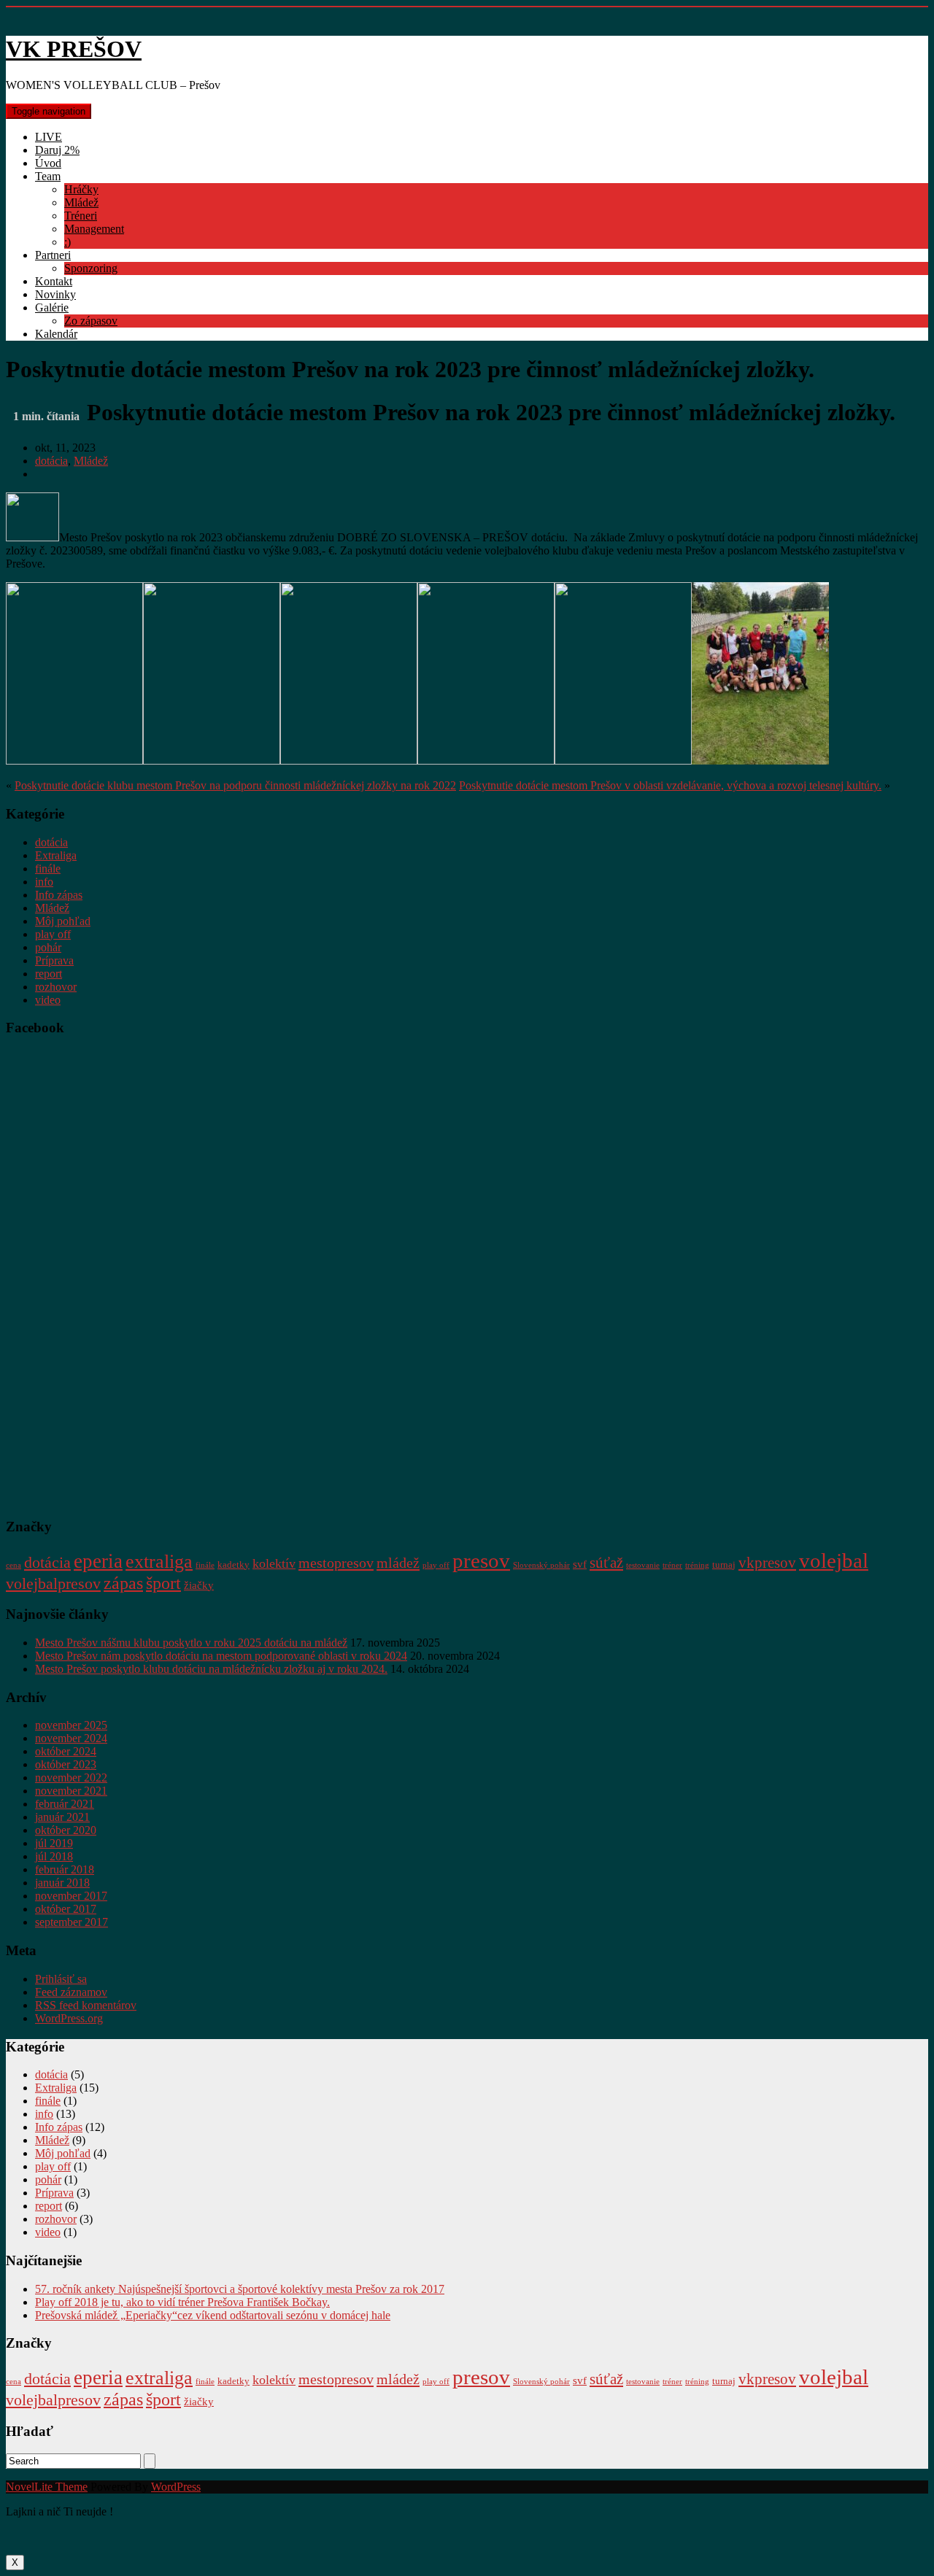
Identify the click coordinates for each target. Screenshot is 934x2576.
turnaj (724, 1564)
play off (53, 934)
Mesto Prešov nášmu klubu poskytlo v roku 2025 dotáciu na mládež (191, 1643)
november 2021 (71, 1791)
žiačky (199, 1585)
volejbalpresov (53, 1584)
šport (163, 1583)
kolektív (274, 1563)
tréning (697, 1565)
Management (94, 229)
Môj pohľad (63, 921)
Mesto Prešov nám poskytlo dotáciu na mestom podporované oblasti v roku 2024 (221, 1656)
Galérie (52, 308)
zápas (123, 1583)
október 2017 (66, 1909)
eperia (98, 1561)
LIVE (49, 137)
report (49, 974)
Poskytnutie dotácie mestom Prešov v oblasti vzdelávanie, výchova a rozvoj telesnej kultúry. (670, 785)
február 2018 (65, 1869)
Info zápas (59, 895)
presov (481, 1560)
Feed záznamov (71, 1992)
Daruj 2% (57, 150)
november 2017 (71, 1896)
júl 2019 (54, 1843)
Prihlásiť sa (61, 1979)
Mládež (81, 202)
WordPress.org (69, 2018)
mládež (398, 1563)
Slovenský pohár (541, 1565)
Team (48, 176)
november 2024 (71, 1738)
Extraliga (56, 855)
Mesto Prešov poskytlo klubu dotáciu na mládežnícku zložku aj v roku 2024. (211, 1669)
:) (67, 242)
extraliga (159, 1562)
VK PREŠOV (74, 49)
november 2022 (71, 1778)
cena (13, 1565)
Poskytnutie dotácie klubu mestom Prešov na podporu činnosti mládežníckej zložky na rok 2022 (235, 785)
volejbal (834, 1560)
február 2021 (65, 1804)
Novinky (55, 294)
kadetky (233, 1564)
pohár (48, 947)
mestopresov (336, 1563)
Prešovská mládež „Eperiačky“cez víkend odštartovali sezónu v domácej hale (213, 2315)
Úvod (48, 163)
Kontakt (54, 281)
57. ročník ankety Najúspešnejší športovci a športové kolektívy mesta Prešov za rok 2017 (240, 2289)
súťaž (606, 1563)
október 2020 (66, 1830)
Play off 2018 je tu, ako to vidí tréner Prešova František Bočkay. (182, 2302)
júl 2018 (54, 1856)
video (48, 1000)
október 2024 (66, 1751)
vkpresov (767, 1563)
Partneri (53, 255)
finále (48, 869)
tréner (672, 1565)
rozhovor (56, 987)
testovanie (643, 1565)
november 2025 (71, 1725)
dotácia (51, 461)
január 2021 (62, 1817)
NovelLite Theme (47, 2487)
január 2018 (62, 1883)
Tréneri (81, 216)
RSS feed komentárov (86, 2005)
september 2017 (72, 1922)
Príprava (54, 960)
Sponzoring (91, 268)
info (44, 882)
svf (580, 1564)
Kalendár (56, 334)
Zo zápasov (91, 321)
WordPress (176, 2487)
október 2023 (66, 1764)
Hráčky (81, 189)
